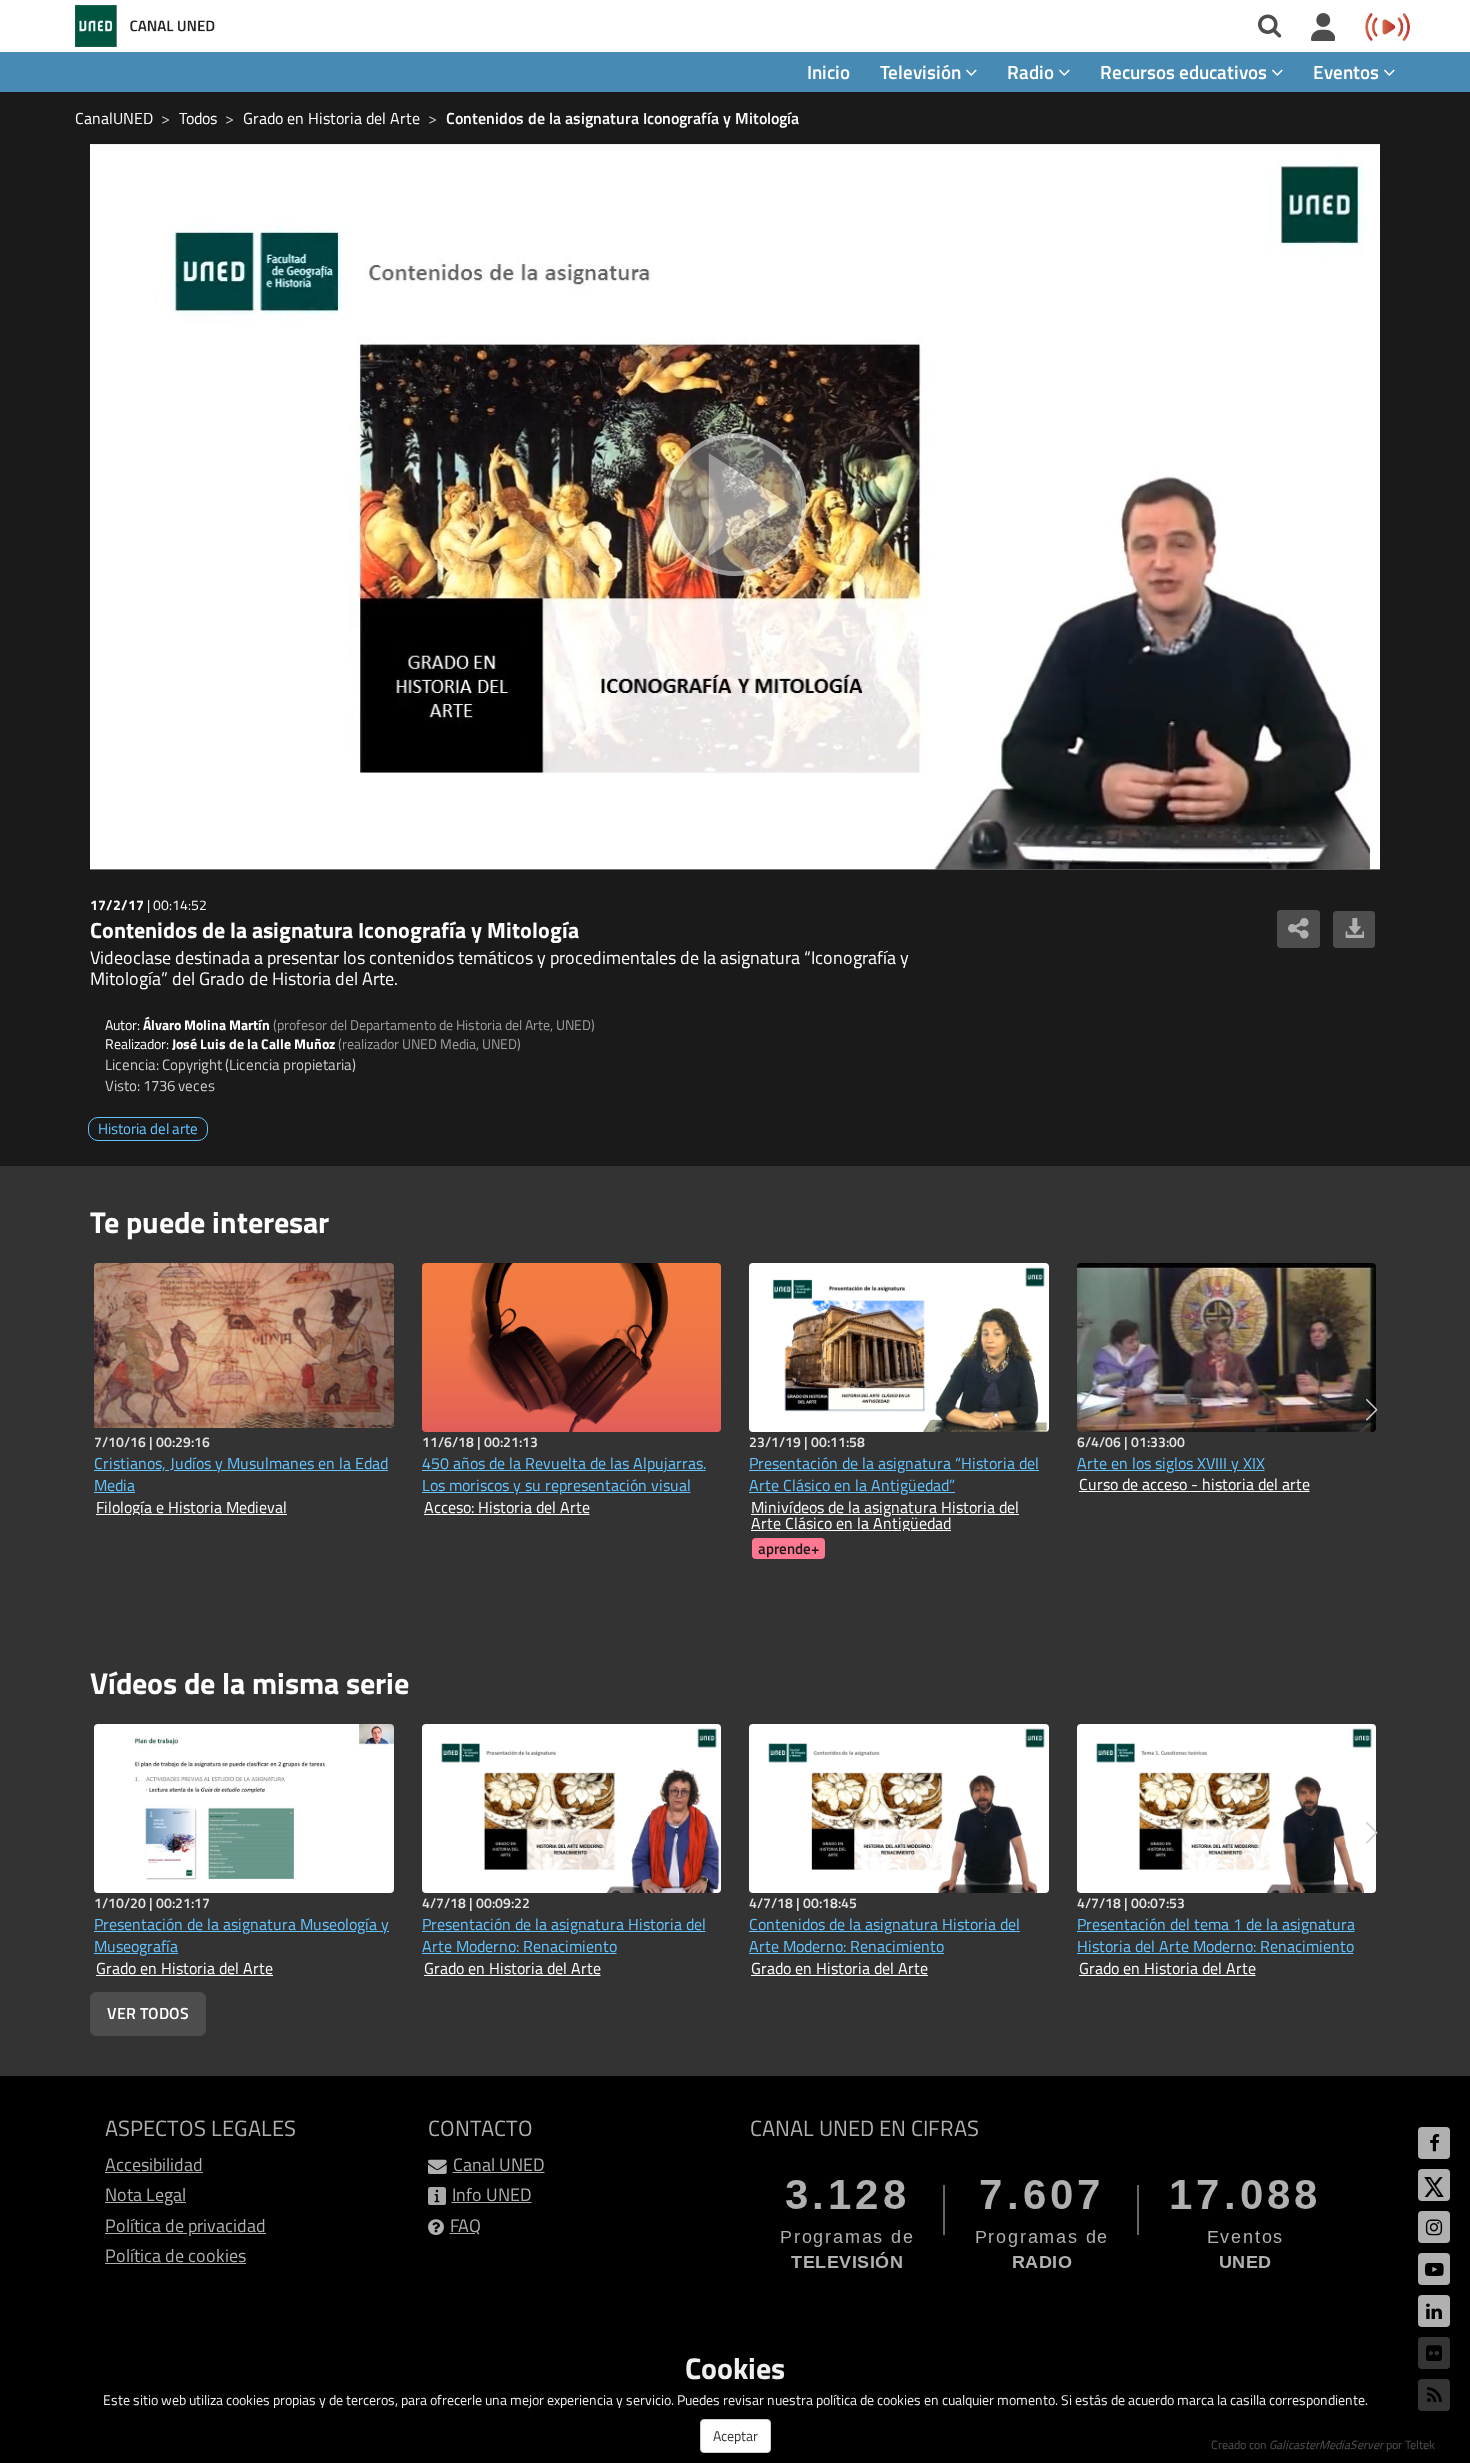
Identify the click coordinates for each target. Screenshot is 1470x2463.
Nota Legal (145, 2194)
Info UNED (492, 2194)
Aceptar (735, 2435)
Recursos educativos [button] (1185, 71)
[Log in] (1323, 28)
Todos (198, 118)
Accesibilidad (154, 2164)
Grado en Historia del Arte (331, 118)
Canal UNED (499, 2164)
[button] (1371, 1410)
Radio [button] (1032, 71)
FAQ (465, 2225)
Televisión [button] (922, 71)
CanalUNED (114, 118)
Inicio (828, 71)
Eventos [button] (1348, 71)
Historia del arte (148, 1128)
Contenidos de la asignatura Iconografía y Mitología (622, 118)
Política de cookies (175, 2255)
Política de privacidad (185, 2225)
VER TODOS (148, 2013)
